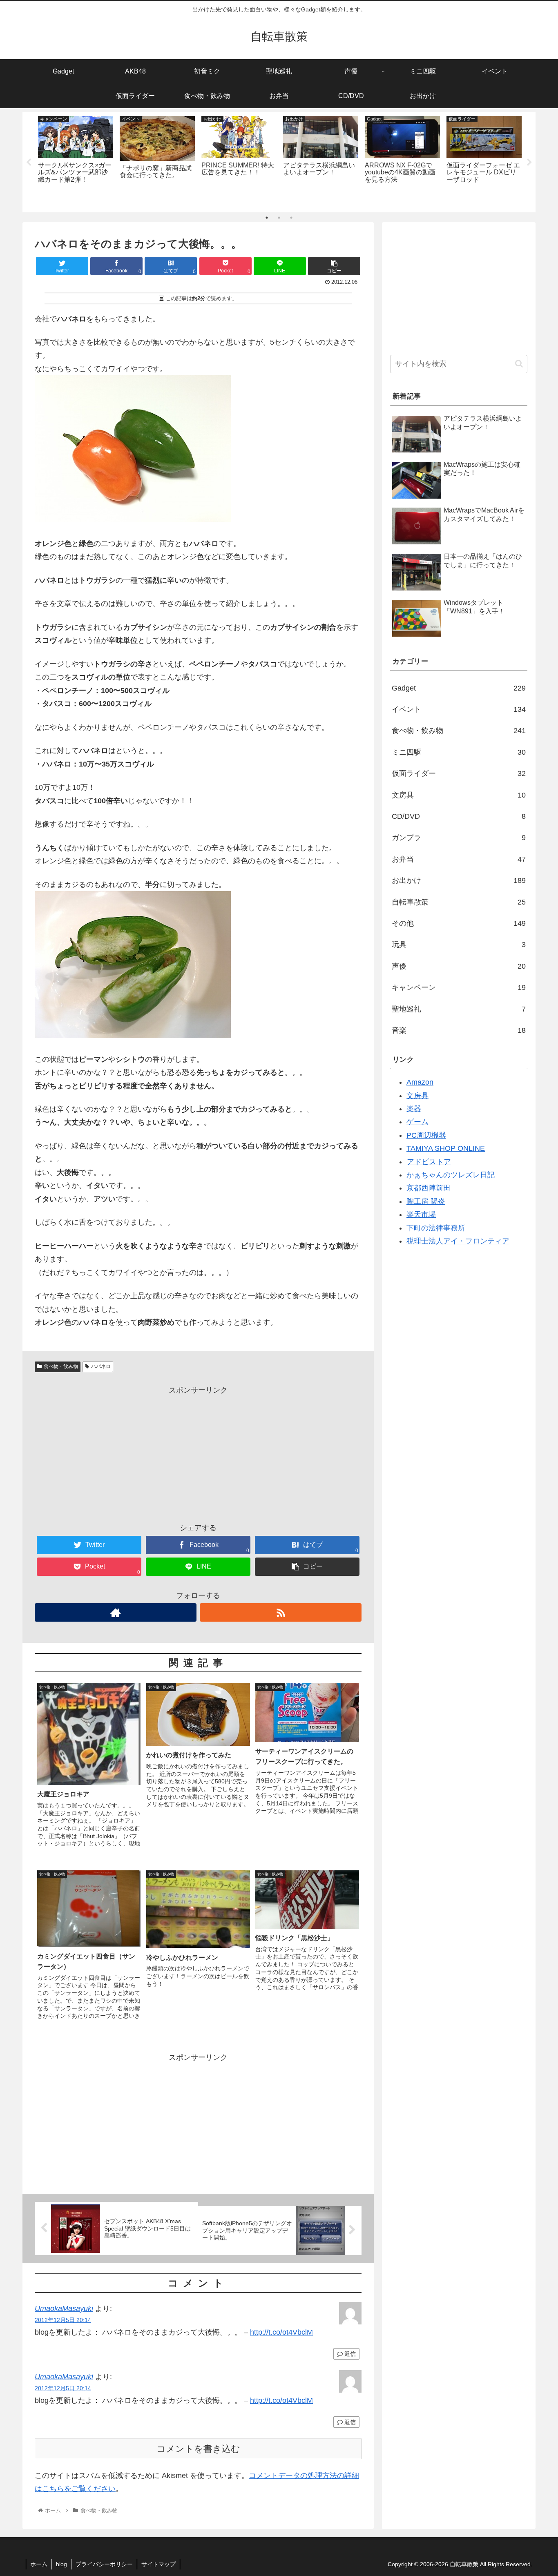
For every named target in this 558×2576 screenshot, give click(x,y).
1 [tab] (267, 218)
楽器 (414, 1109)
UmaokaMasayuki (64, 2309)
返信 (349, 2354)
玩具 (459, 945)
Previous (29, 163)
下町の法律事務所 (436, 1228)
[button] (519, 364)
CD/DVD (459, 816)
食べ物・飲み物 (61, 1366)
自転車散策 (459, 902)
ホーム (39, 2564)
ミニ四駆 (459, 752)
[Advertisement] (198, 1454)
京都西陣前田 (429, 1188)
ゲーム (417, 1122)
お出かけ (459, 880)
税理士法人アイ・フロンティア (458, 1241)
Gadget (459, 688)
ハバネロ (101, 1366)
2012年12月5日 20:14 (63, 2320)
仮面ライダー (459, 773)
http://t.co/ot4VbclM (281, 2332)
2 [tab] (279, 218)
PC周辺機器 (426, 1135)
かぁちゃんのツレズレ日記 (451, 1175)
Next (529, 163)
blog (61, 2564)
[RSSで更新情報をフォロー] (281, 1612)
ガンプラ (459, 838)
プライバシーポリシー (104, 2564)
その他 (459, 923)
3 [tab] (291, 218)
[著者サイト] (116, 1612)
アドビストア (429, 1162)
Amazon (420, 1082)
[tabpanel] (76, 161)
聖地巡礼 (459, 1009)
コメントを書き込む (198, 2449)
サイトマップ (158, 2564)
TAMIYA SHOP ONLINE (446, 1148)
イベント (459, 709)
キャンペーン (459, 987)
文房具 (459, 795)
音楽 (459, 1030)
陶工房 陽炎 (426, 1201)
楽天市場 (421, 1214)
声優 (459, 966)
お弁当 (459, 859)
